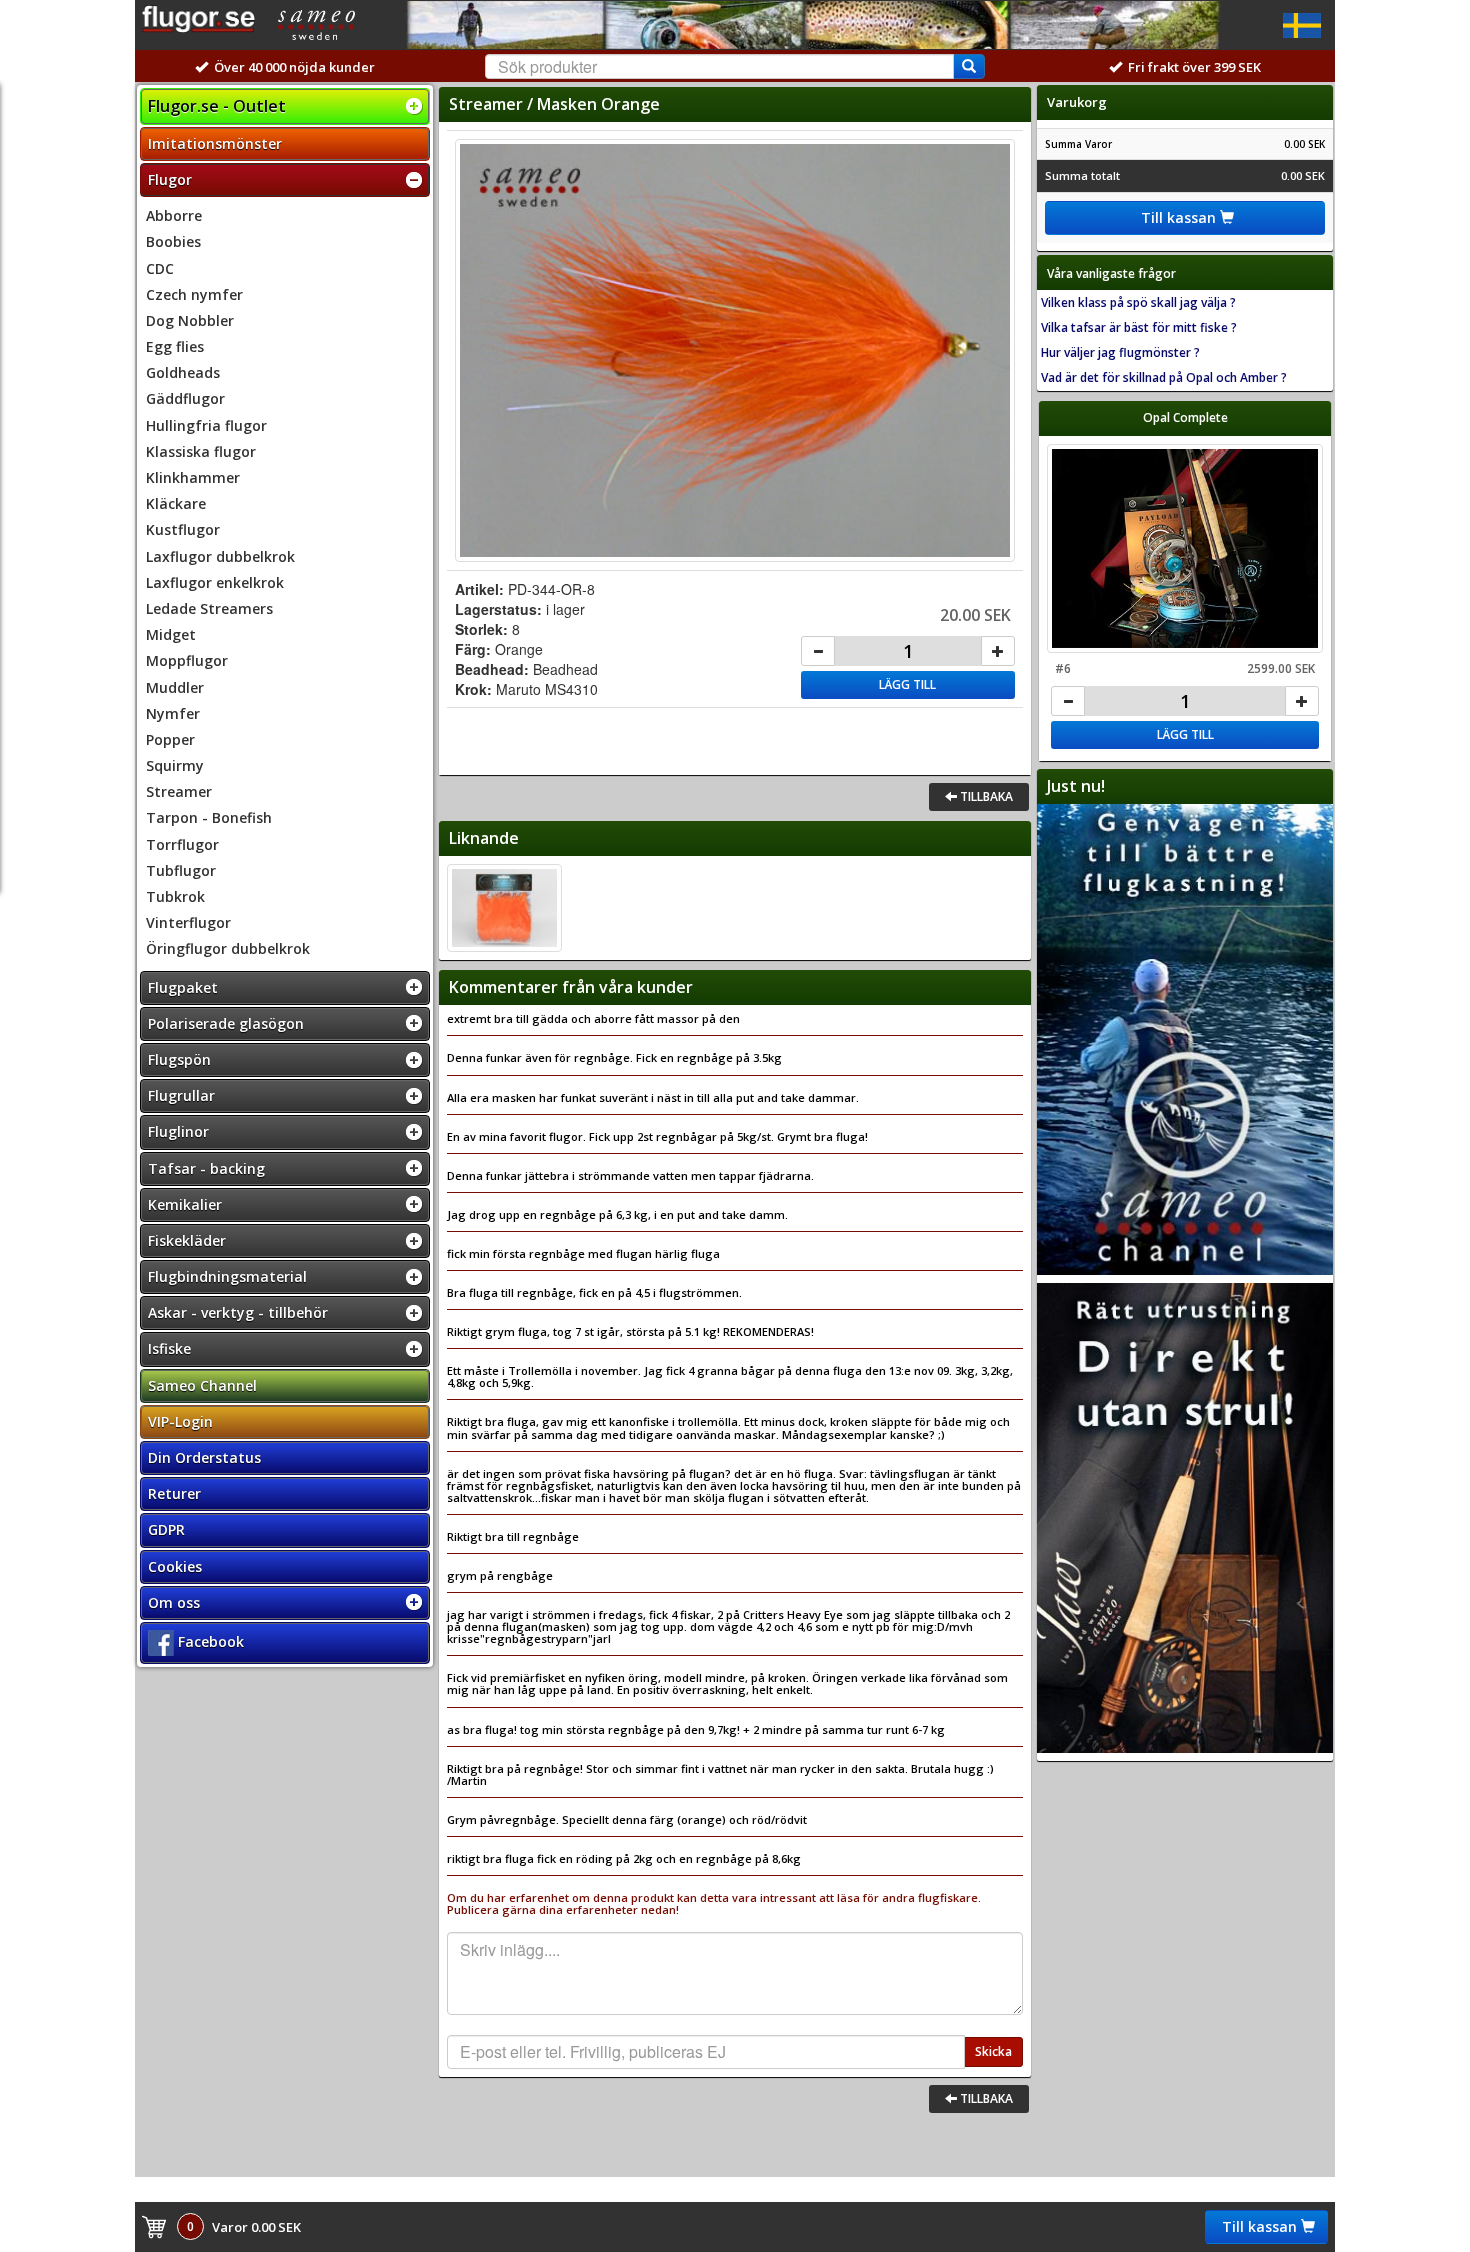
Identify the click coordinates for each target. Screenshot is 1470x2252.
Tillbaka (985, 796)
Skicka (993, 2051)
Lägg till (907, 684)
